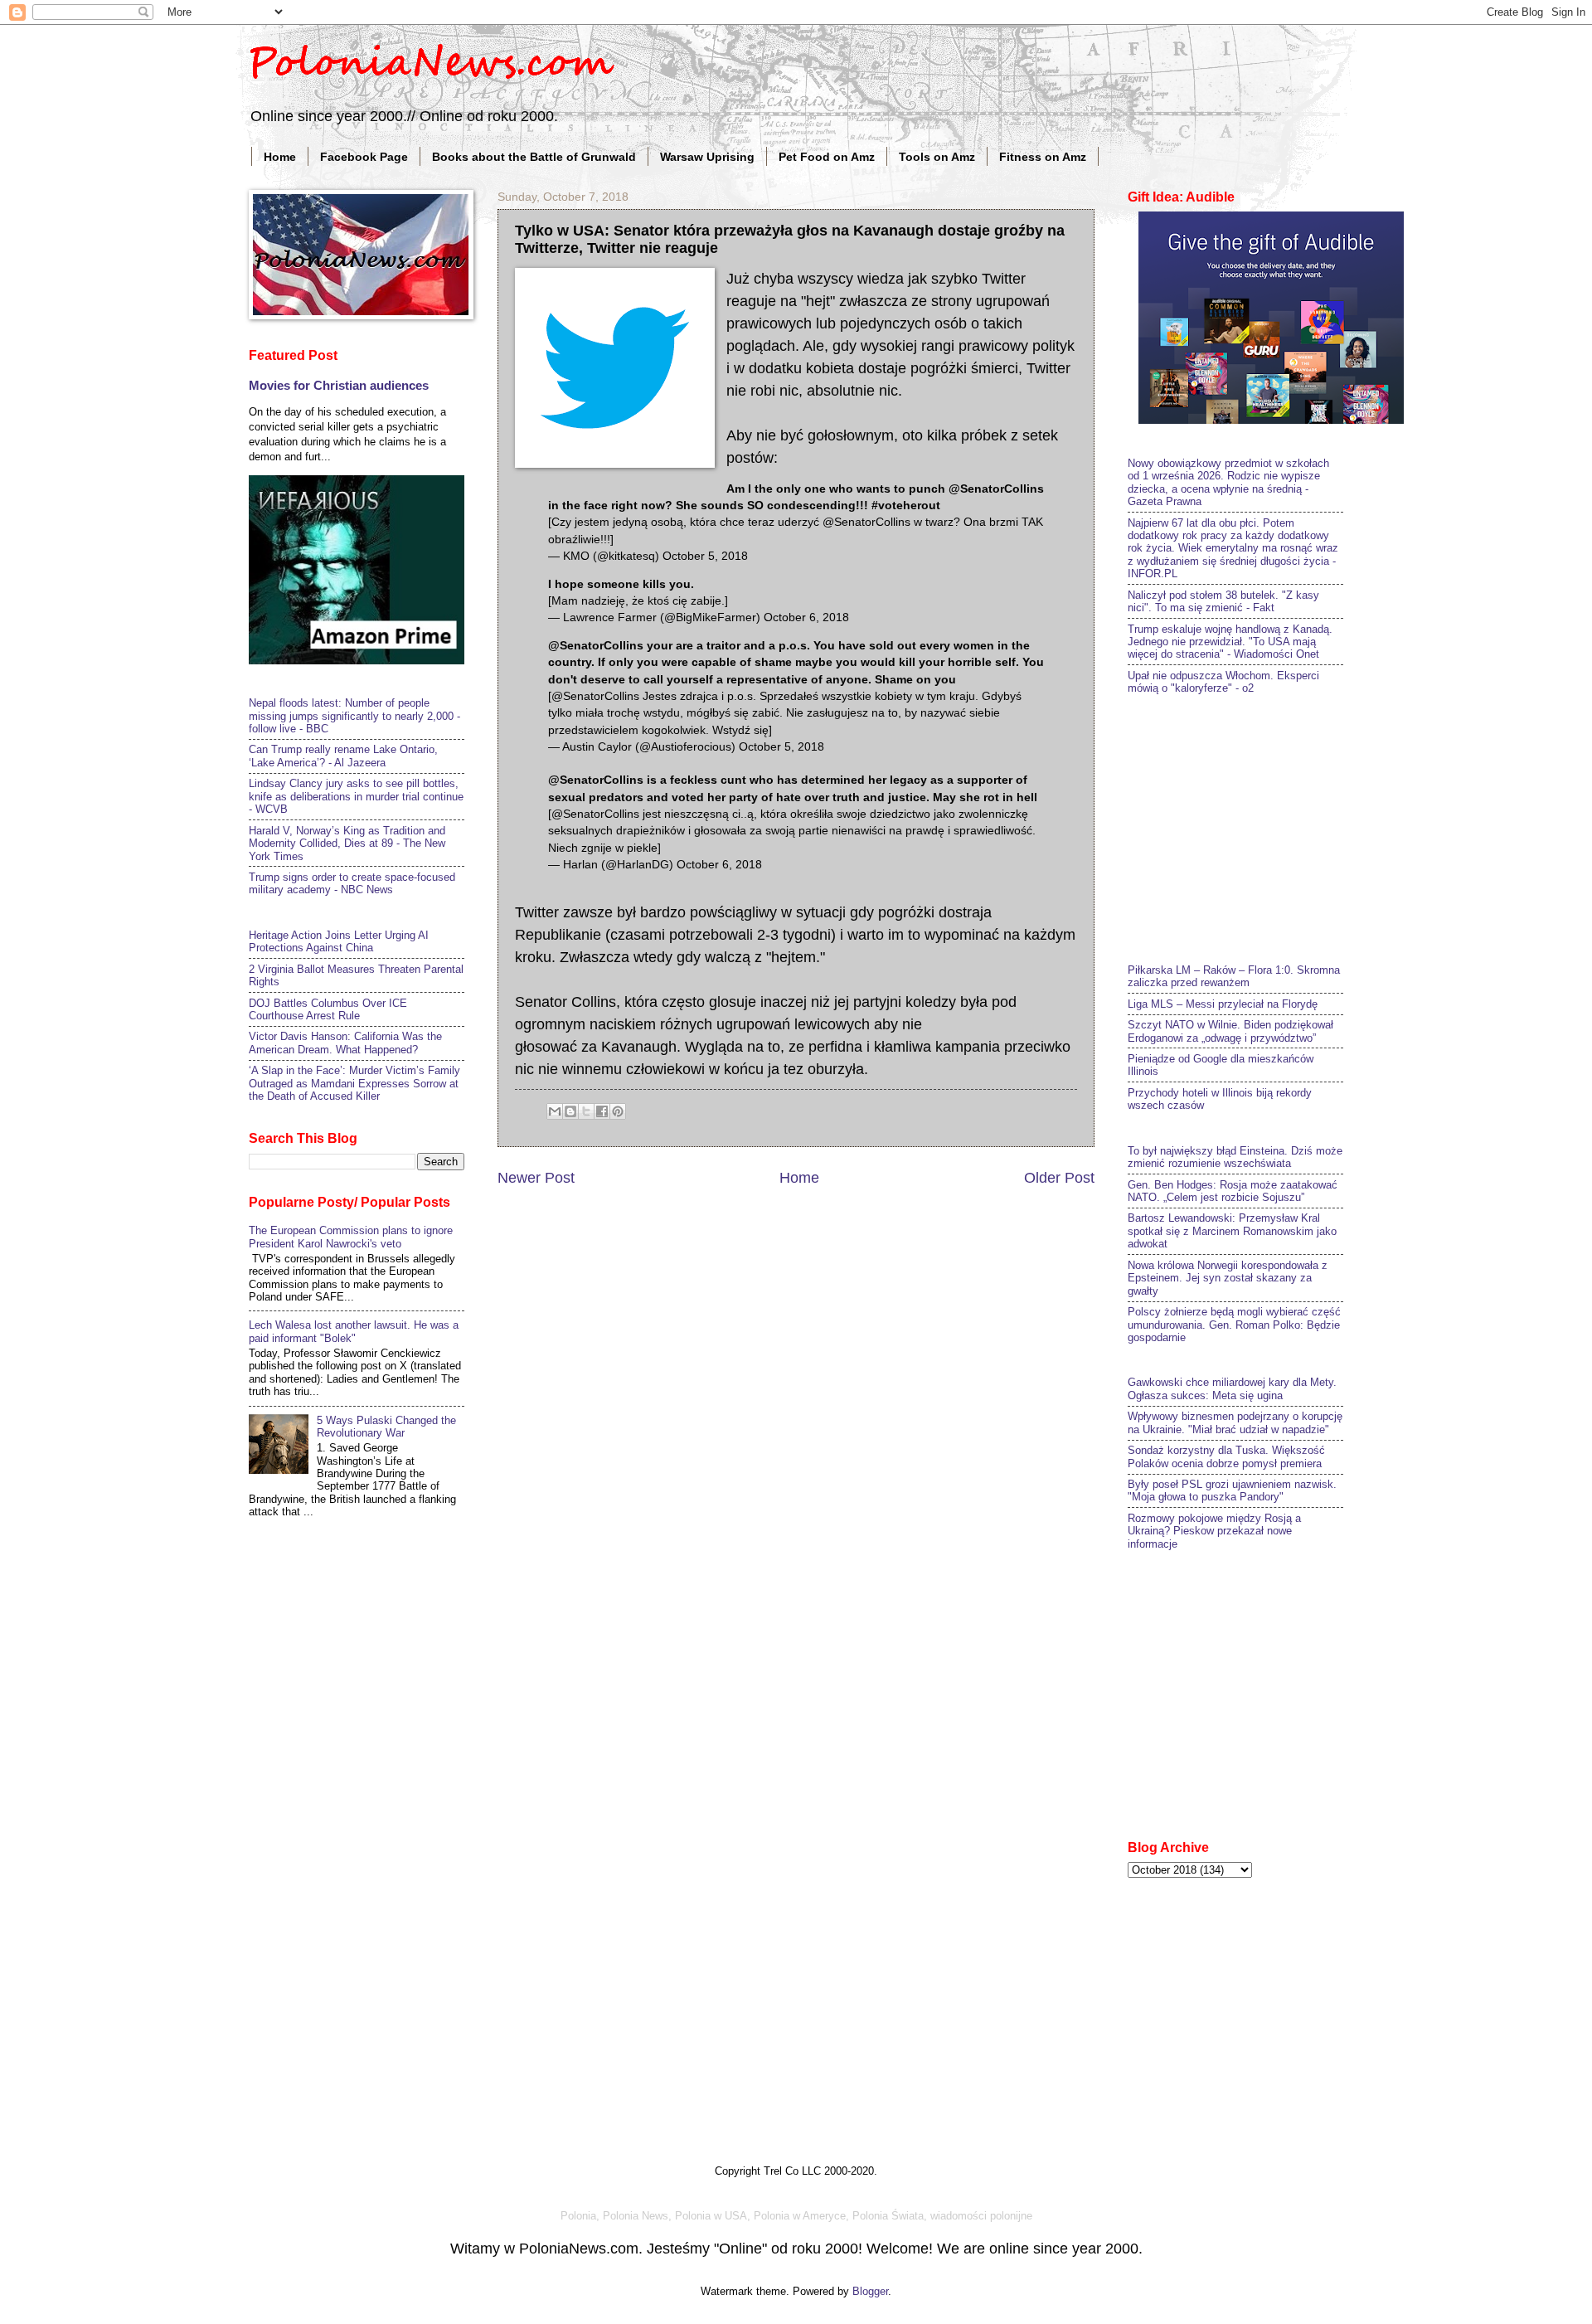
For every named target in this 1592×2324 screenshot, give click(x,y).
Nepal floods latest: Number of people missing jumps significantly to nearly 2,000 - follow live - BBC (354, 716)
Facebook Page (364, 157)
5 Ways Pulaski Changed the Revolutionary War (386, 1427)
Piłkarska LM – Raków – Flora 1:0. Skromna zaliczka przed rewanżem (1234, 976)
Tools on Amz (937, 157)
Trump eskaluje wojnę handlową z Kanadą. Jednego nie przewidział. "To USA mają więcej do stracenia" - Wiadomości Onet (1230, 642)
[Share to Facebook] (602, 1111)
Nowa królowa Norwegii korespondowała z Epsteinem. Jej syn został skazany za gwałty (1228, 1278)
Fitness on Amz (1043, 157)
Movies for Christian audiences (339, 385)
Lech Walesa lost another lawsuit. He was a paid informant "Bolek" (354, 1331)
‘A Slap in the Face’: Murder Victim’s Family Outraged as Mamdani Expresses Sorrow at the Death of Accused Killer (354, 1083)
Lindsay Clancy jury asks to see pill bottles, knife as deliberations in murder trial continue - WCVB (356, 796)
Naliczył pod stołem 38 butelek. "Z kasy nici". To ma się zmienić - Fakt (1223, 601)
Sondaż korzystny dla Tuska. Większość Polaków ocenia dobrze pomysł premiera (1226, 1456)
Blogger (870, 2291)
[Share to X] (586, 1111)
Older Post (1059, 1178)
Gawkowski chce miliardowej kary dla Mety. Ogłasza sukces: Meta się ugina (1232, 1388)
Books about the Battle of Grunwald (534, 157)
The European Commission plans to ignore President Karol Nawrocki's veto (351, 1237)
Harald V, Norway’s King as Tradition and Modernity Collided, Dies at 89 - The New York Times (347, 844)
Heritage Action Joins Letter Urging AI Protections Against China (339, 941)
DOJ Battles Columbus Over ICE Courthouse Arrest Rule (328, 1009)
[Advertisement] (1252, 827)
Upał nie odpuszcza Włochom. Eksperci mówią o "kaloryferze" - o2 (1223, 682)
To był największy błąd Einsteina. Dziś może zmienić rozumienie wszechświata (1235, 1157)
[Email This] (555, 1111)
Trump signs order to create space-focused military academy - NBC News (352, 883)
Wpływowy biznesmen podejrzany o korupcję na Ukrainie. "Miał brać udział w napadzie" (1235, 1422)
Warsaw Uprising (707, 157)
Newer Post (536, 1178)
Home (280, 157)
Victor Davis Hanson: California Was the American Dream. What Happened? (345, 1043)
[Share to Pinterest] (618, 1111)
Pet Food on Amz (827, 157)
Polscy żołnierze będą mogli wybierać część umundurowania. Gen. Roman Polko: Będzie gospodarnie (1234, 1325)
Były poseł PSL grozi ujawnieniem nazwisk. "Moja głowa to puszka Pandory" (1232, 1490)
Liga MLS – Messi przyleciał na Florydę (1223, 1004)
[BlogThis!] (570, 1111)
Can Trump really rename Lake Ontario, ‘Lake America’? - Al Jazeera (343, 756)
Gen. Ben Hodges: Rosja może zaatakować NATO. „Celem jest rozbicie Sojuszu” (1233, 1191)
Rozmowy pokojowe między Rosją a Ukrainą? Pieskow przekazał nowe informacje (1214, 1531)
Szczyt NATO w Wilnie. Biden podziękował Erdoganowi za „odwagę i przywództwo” (1230, 1031)
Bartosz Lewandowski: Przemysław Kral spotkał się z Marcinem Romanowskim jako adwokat (1232, 1231)
